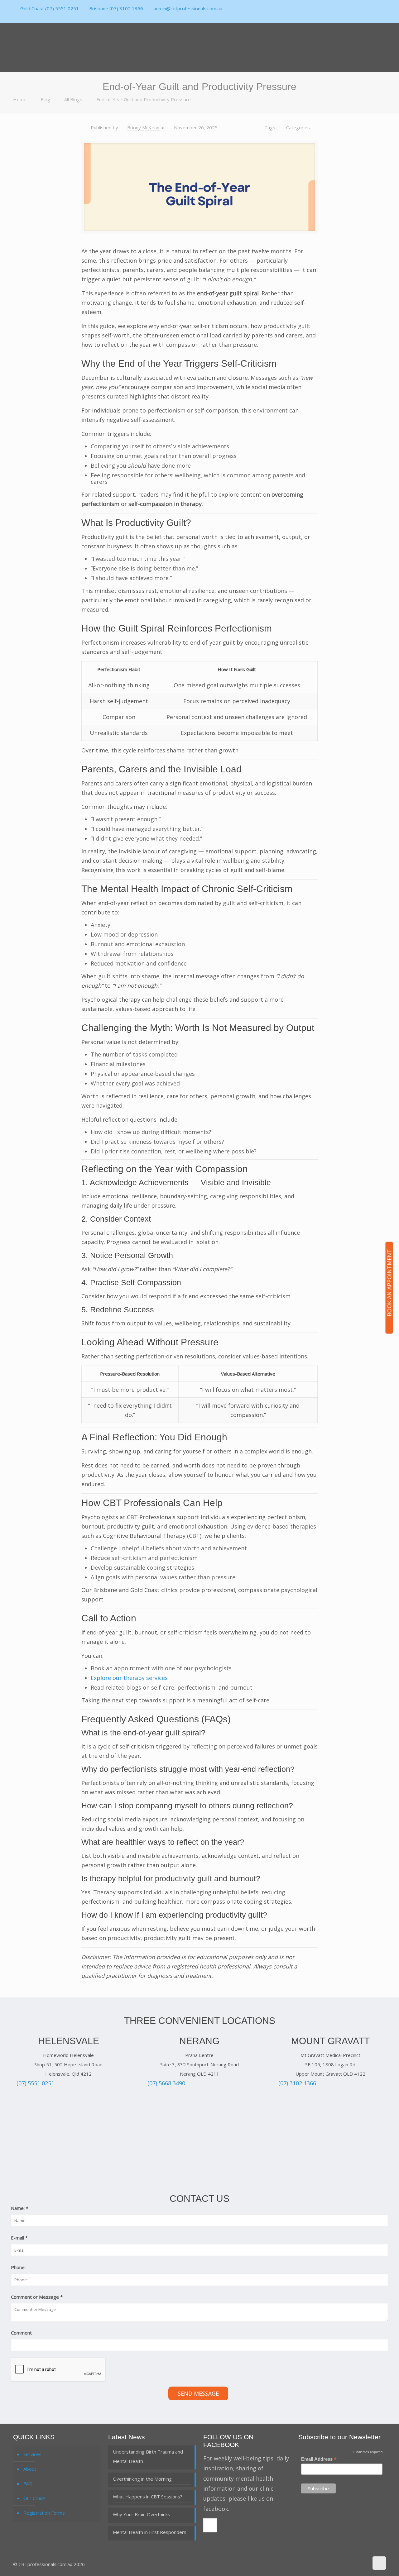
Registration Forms (44, 2513)
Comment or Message (37, 2297)
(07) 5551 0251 (35, 2083)
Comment (21, 2333)
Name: (20, 2208)
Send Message (198, 2393)
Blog (45, 99)
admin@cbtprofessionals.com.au (188, 8)
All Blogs (73, 99)
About (30, 2469)
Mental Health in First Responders (150, 2532)
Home (20, 99)
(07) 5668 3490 (166, 2083)
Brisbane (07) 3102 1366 (116, 8)
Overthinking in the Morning (142, 2479)
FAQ (28, 2483)
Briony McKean (143, 127)
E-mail (19, 2238)
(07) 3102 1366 (297, 2083)
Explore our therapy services (129, 1678)
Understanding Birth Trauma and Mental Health (148, 2456)
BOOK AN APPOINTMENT (389, 1283)
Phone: (18, 2267)
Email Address (319, 2459)
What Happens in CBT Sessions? (148, 2497)
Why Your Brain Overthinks (142, 2514)
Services (32, 2454)
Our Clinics (34, 2498)
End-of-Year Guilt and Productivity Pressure (144, 99)
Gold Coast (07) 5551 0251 (50, 8)
